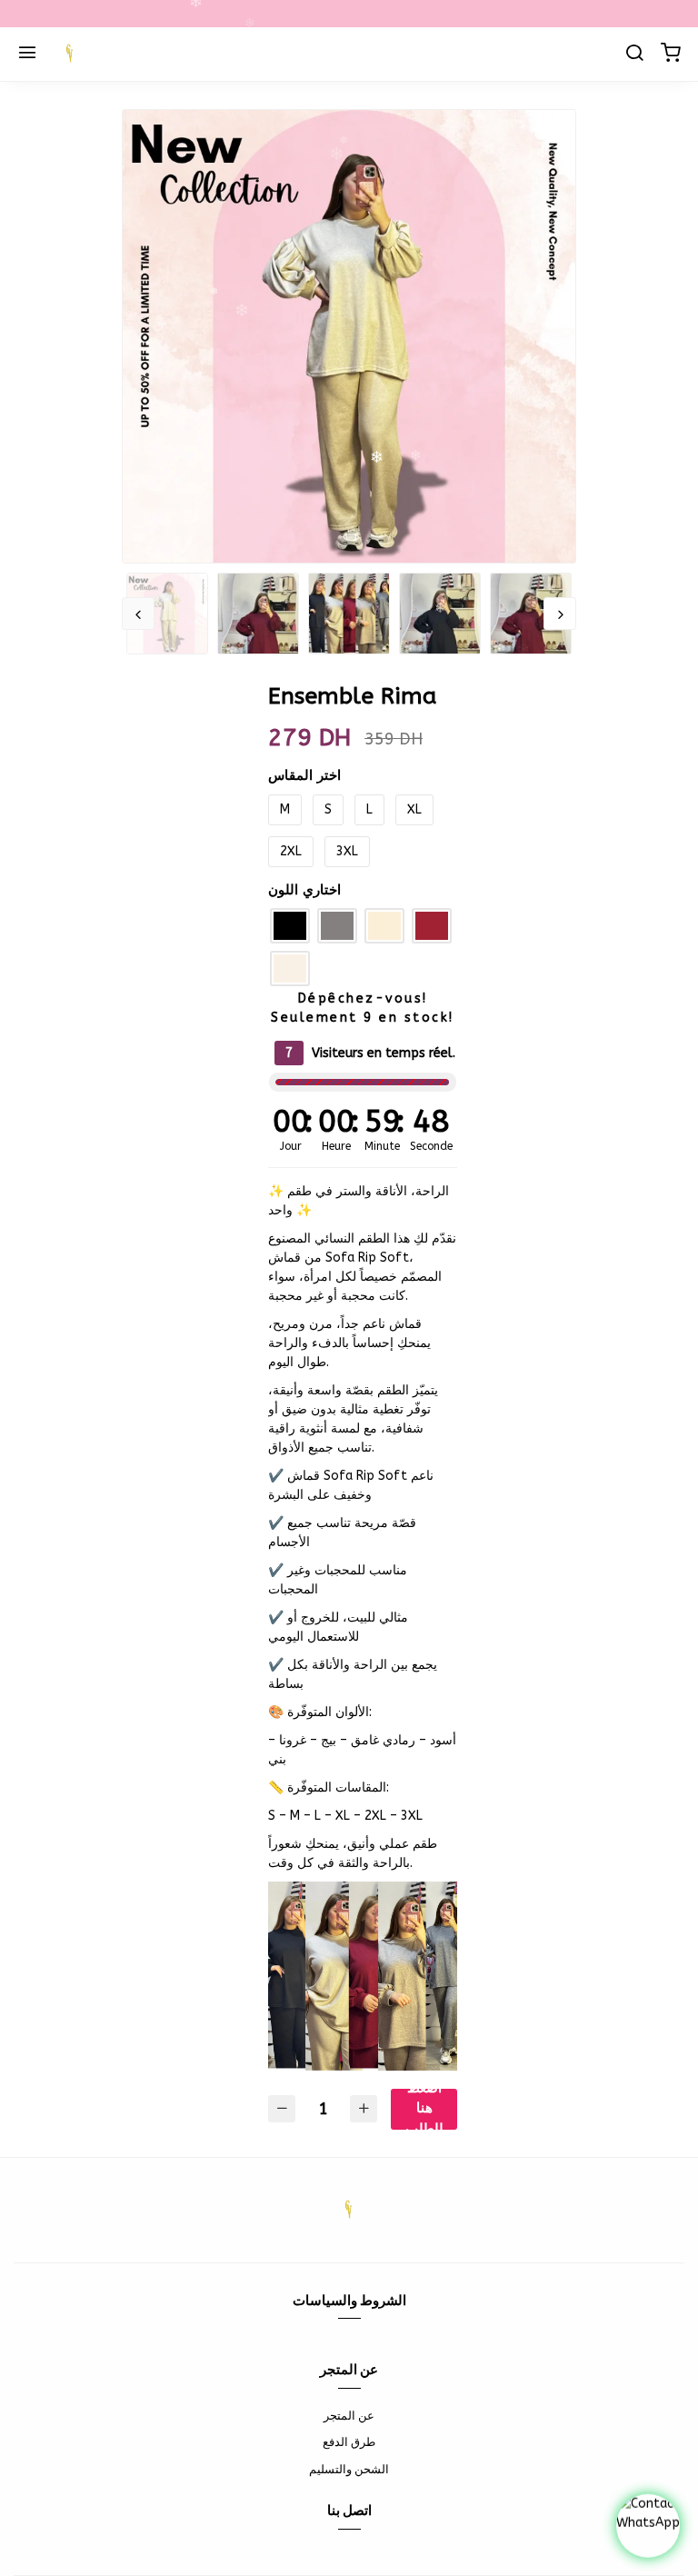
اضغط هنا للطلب (424, 2109)
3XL (347, 851)
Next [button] (560, 614)
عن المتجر (349, 2416)
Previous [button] (138, 614)
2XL (291, 851)
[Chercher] (634, 55)
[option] (349, 336)
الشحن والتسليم (349, 2469)
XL (414, 809)
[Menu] (27, 55)
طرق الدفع (349, 2442)
